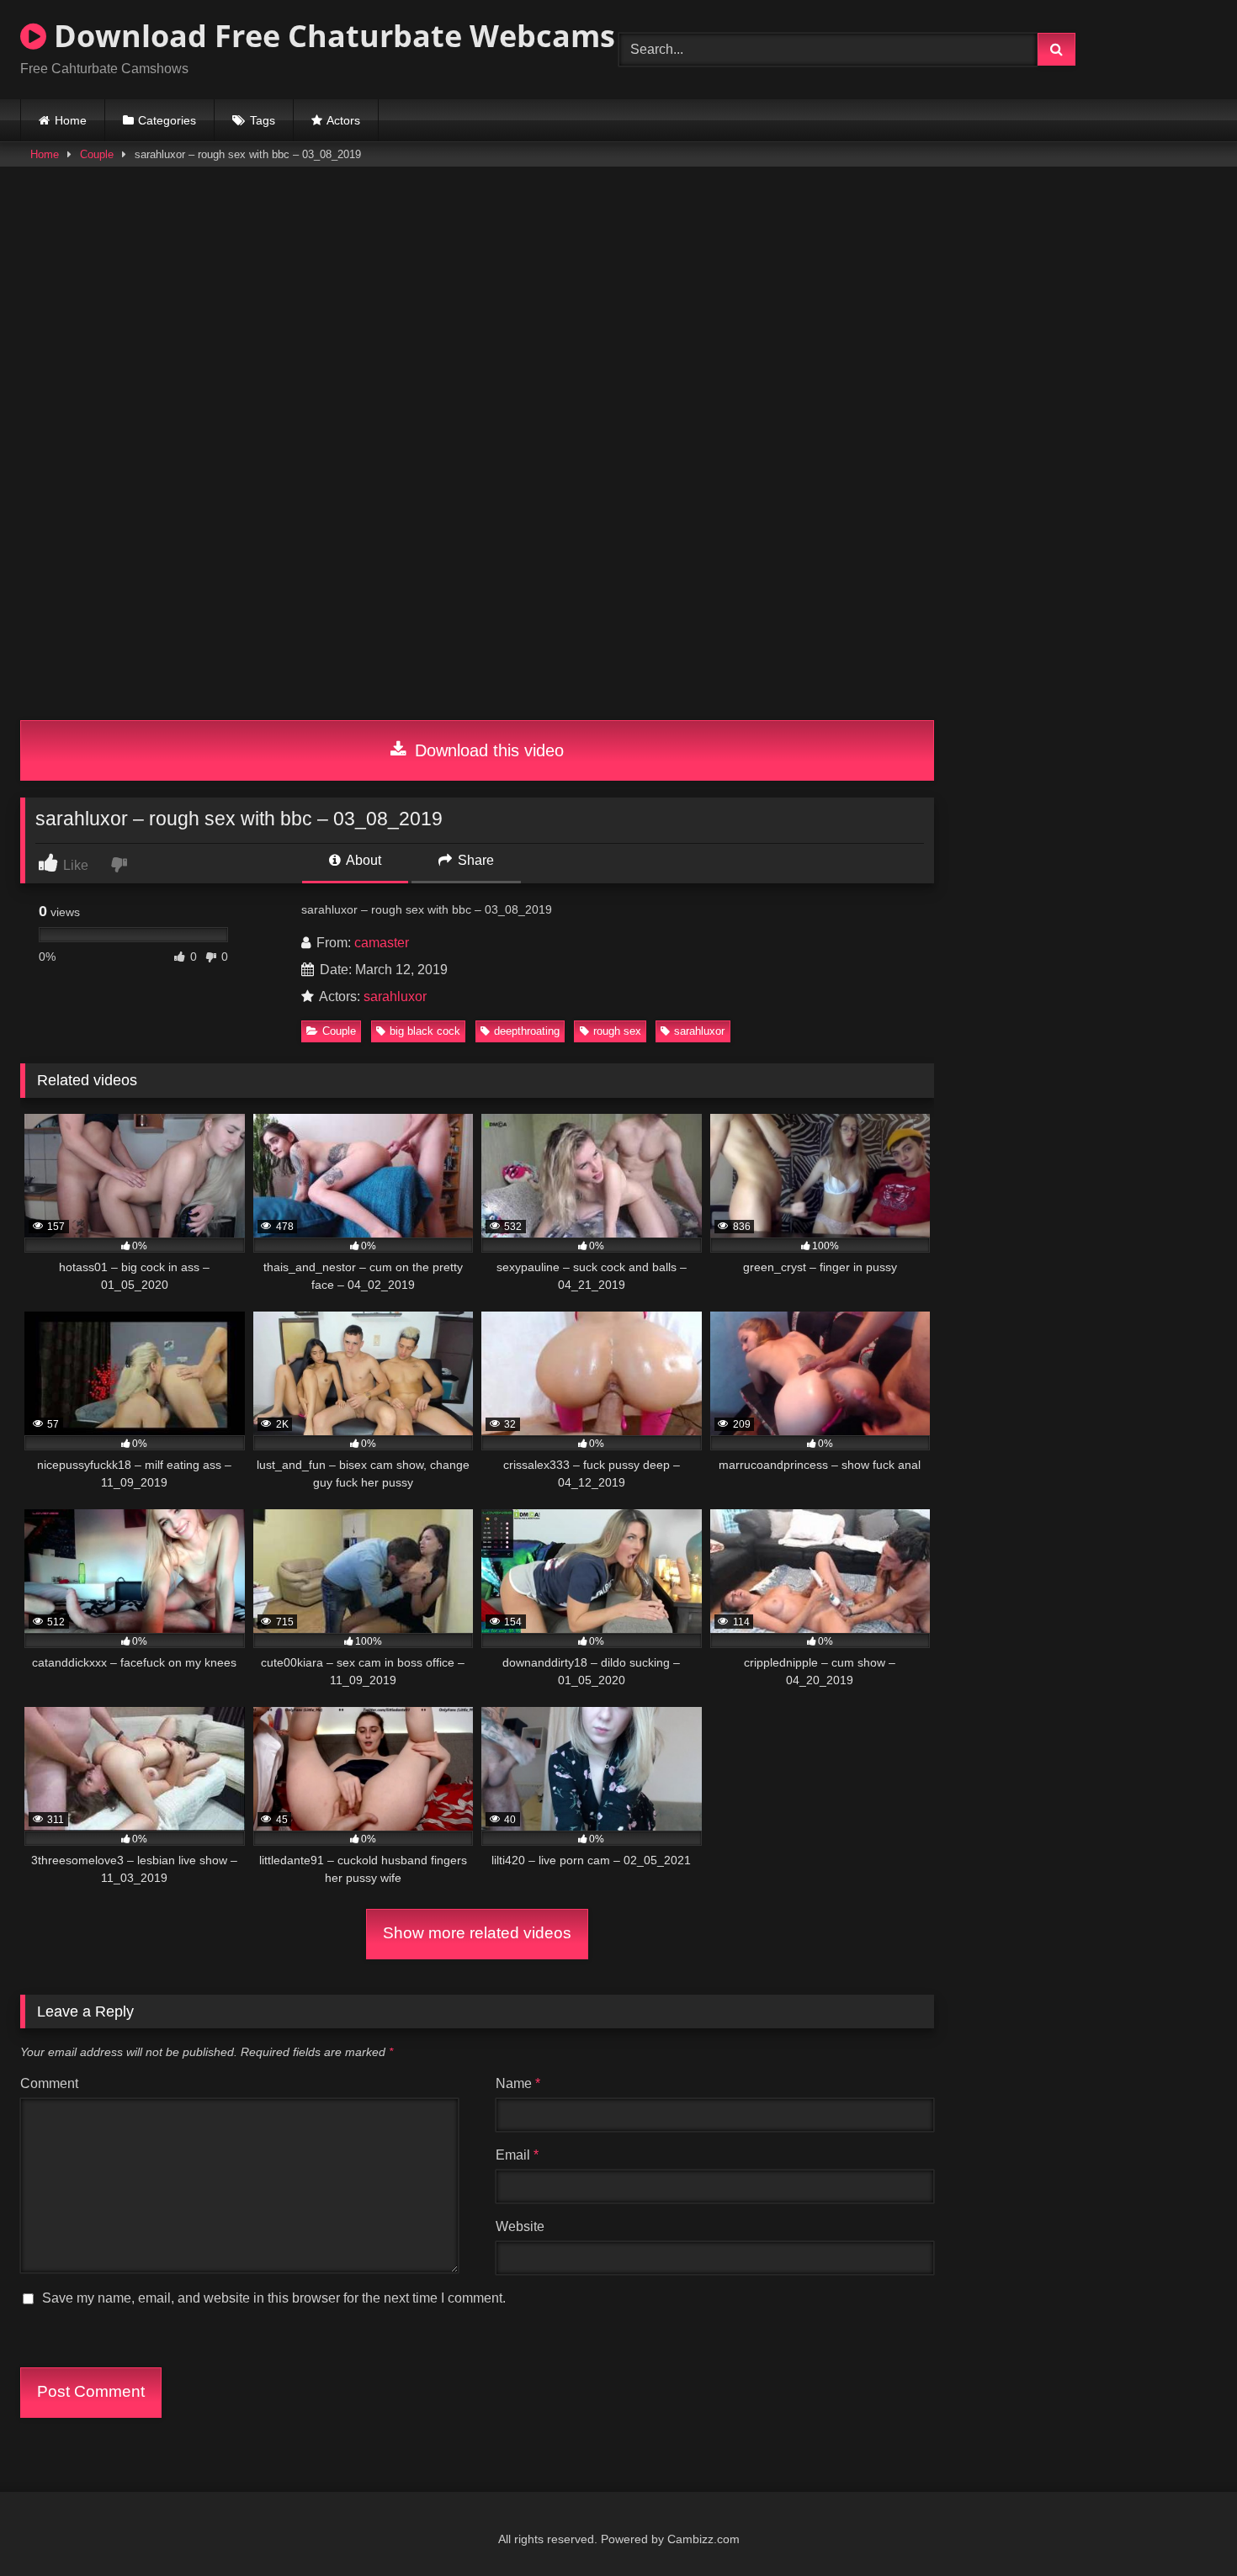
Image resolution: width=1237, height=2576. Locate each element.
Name (518, 2083)
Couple (97, 154)
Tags (263, 120)
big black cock (425, 1031)
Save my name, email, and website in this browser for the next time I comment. (274, 2298)
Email (517, 2155)
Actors (343, 120)
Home (71, 120)
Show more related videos (477, 1933)
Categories (167, 120)
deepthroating (527, 1031)
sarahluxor (395, 996)
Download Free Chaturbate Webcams (331, 36)
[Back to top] (1185, 2526)
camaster (382, 943)
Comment (49, 2083)
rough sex (617, 1031)
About (362, 860)
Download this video (487, 750)
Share (474, 860)
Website (520, 2226)
